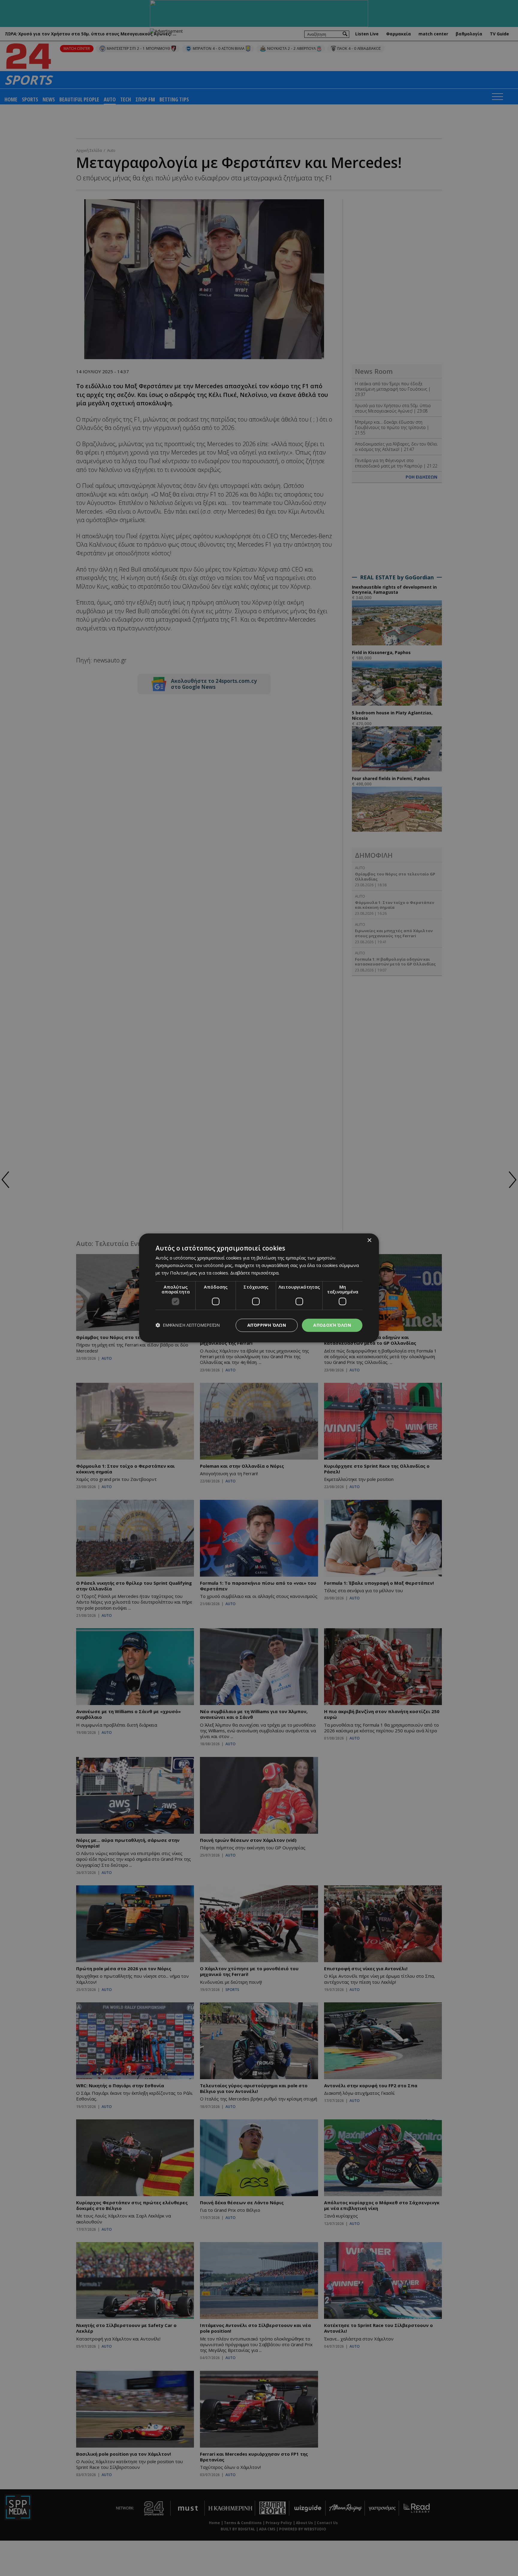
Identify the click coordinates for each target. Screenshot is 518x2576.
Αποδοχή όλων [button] (332, 1325)
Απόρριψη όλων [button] (267, 1325)
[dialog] (259, 1288)
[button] (188, 1325)
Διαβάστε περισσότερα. (255, 1273)
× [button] (369, 1240)
